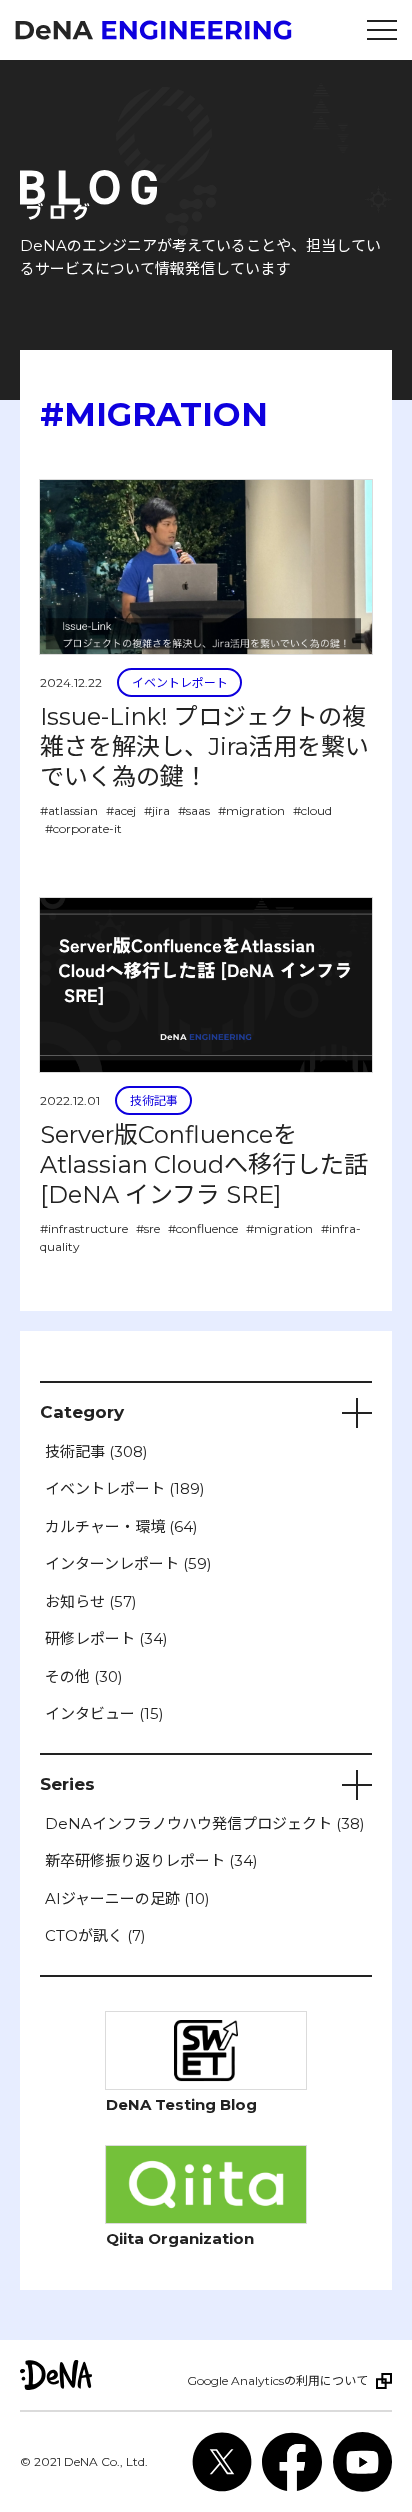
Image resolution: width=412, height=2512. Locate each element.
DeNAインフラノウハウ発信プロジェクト (205, 1823)
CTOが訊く (95, 1935)
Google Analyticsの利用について (277, 2380)
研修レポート (106, 1638)
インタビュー (104, 1713)
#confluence (203, 1228)
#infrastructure (84, 1228)
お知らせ (91, 1601)
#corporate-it (83, 828)
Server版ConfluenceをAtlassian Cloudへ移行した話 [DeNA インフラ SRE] (204, 1164)
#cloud (312, 810)
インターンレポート (128, 1563)
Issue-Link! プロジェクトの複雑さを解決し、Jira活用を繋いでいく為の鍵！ (204, 746)
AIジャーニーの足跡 (127, 1898)
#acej (121, 810)
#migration (251, 810)
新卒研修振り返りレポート (151, 1860)
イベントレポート (180, 682)
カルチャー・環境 (121, 1526)
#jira (157, 810)
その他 (84, 1676)
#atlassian (69, 810)
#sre (148, 1228)
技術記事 (154, 1100)
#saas (194, 810)
